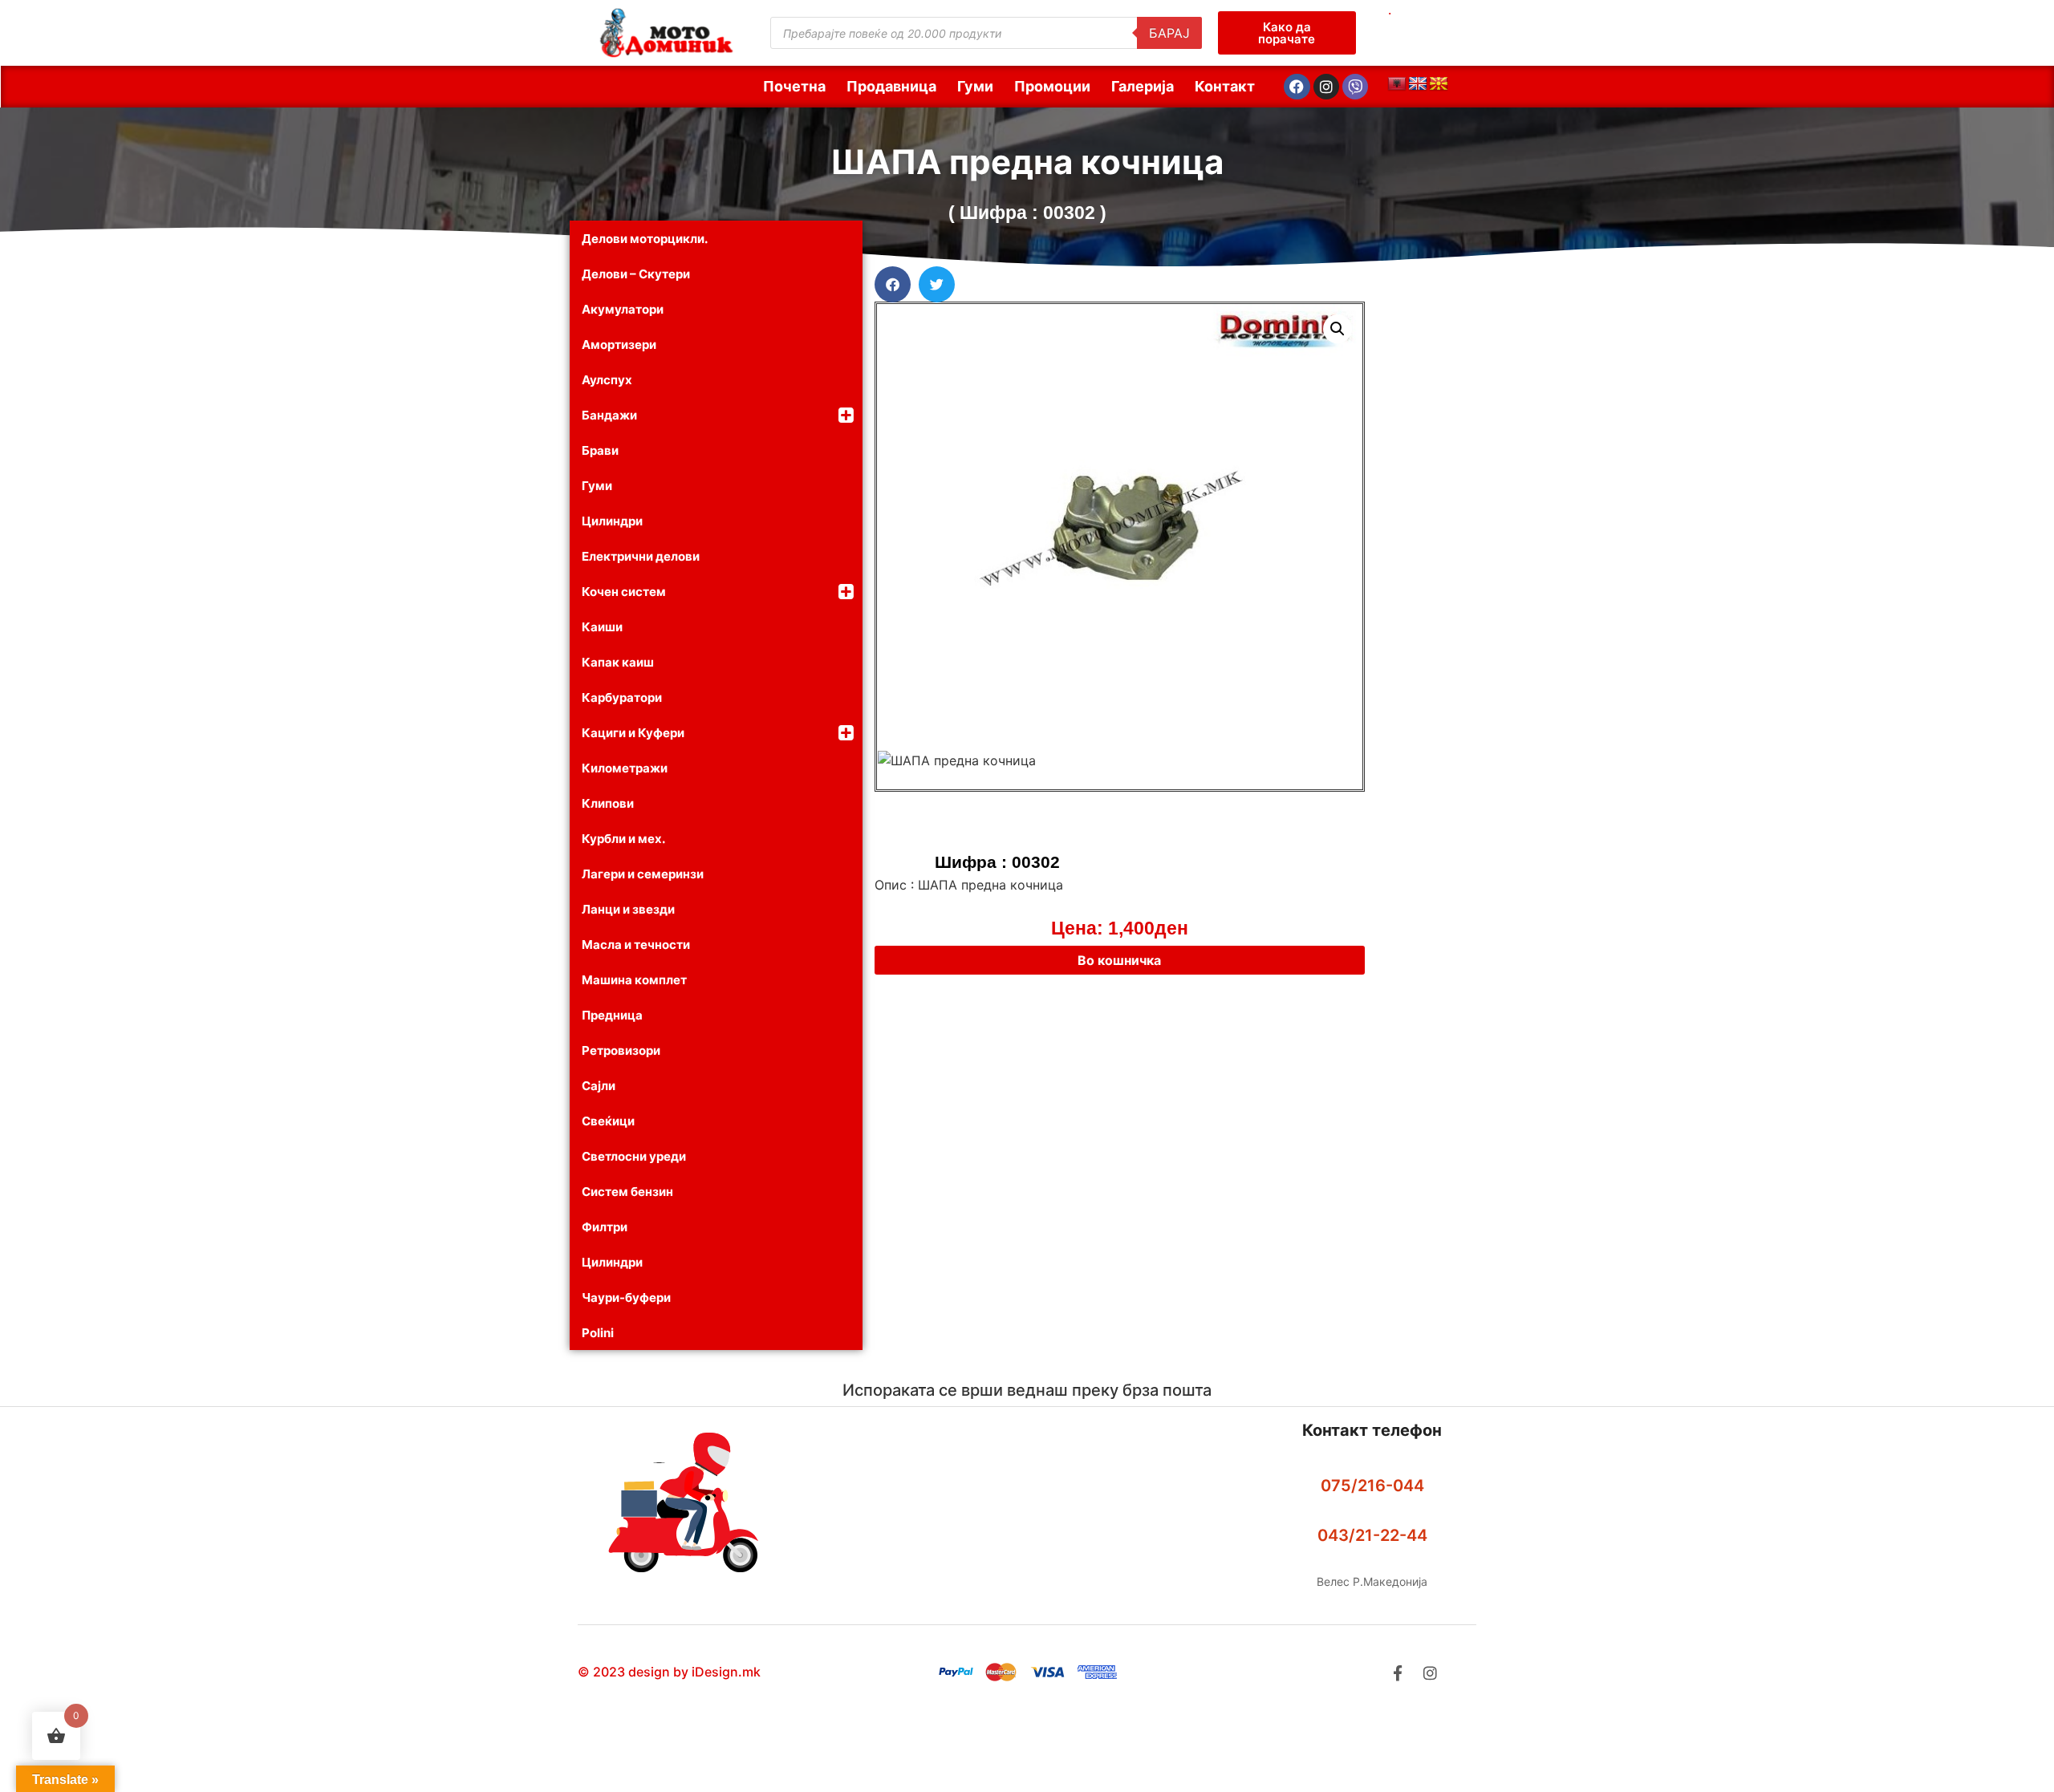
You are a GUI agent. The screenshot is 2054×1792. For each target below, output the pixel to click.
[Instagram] (1326, 87)
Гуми (975, 86)
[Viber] (1355, 87)
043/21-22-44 (1372, 1535)
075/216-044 (1372, 1486)
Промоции (1052, 86)
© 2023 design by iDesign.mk (669, 1672)
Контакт (1225, 86)
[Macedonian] (1439, 84)
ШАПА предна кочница (1027, 162)
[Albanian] (1397, 84)
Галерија (1143, 86)
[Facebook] (1297, 87)
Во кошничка (1119, 960)
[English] (1418, 84)
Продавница (891, 86)
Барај (1169, 33)
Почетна (794, 86)
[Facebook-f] (1397, 1673)
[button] (893, 284)
